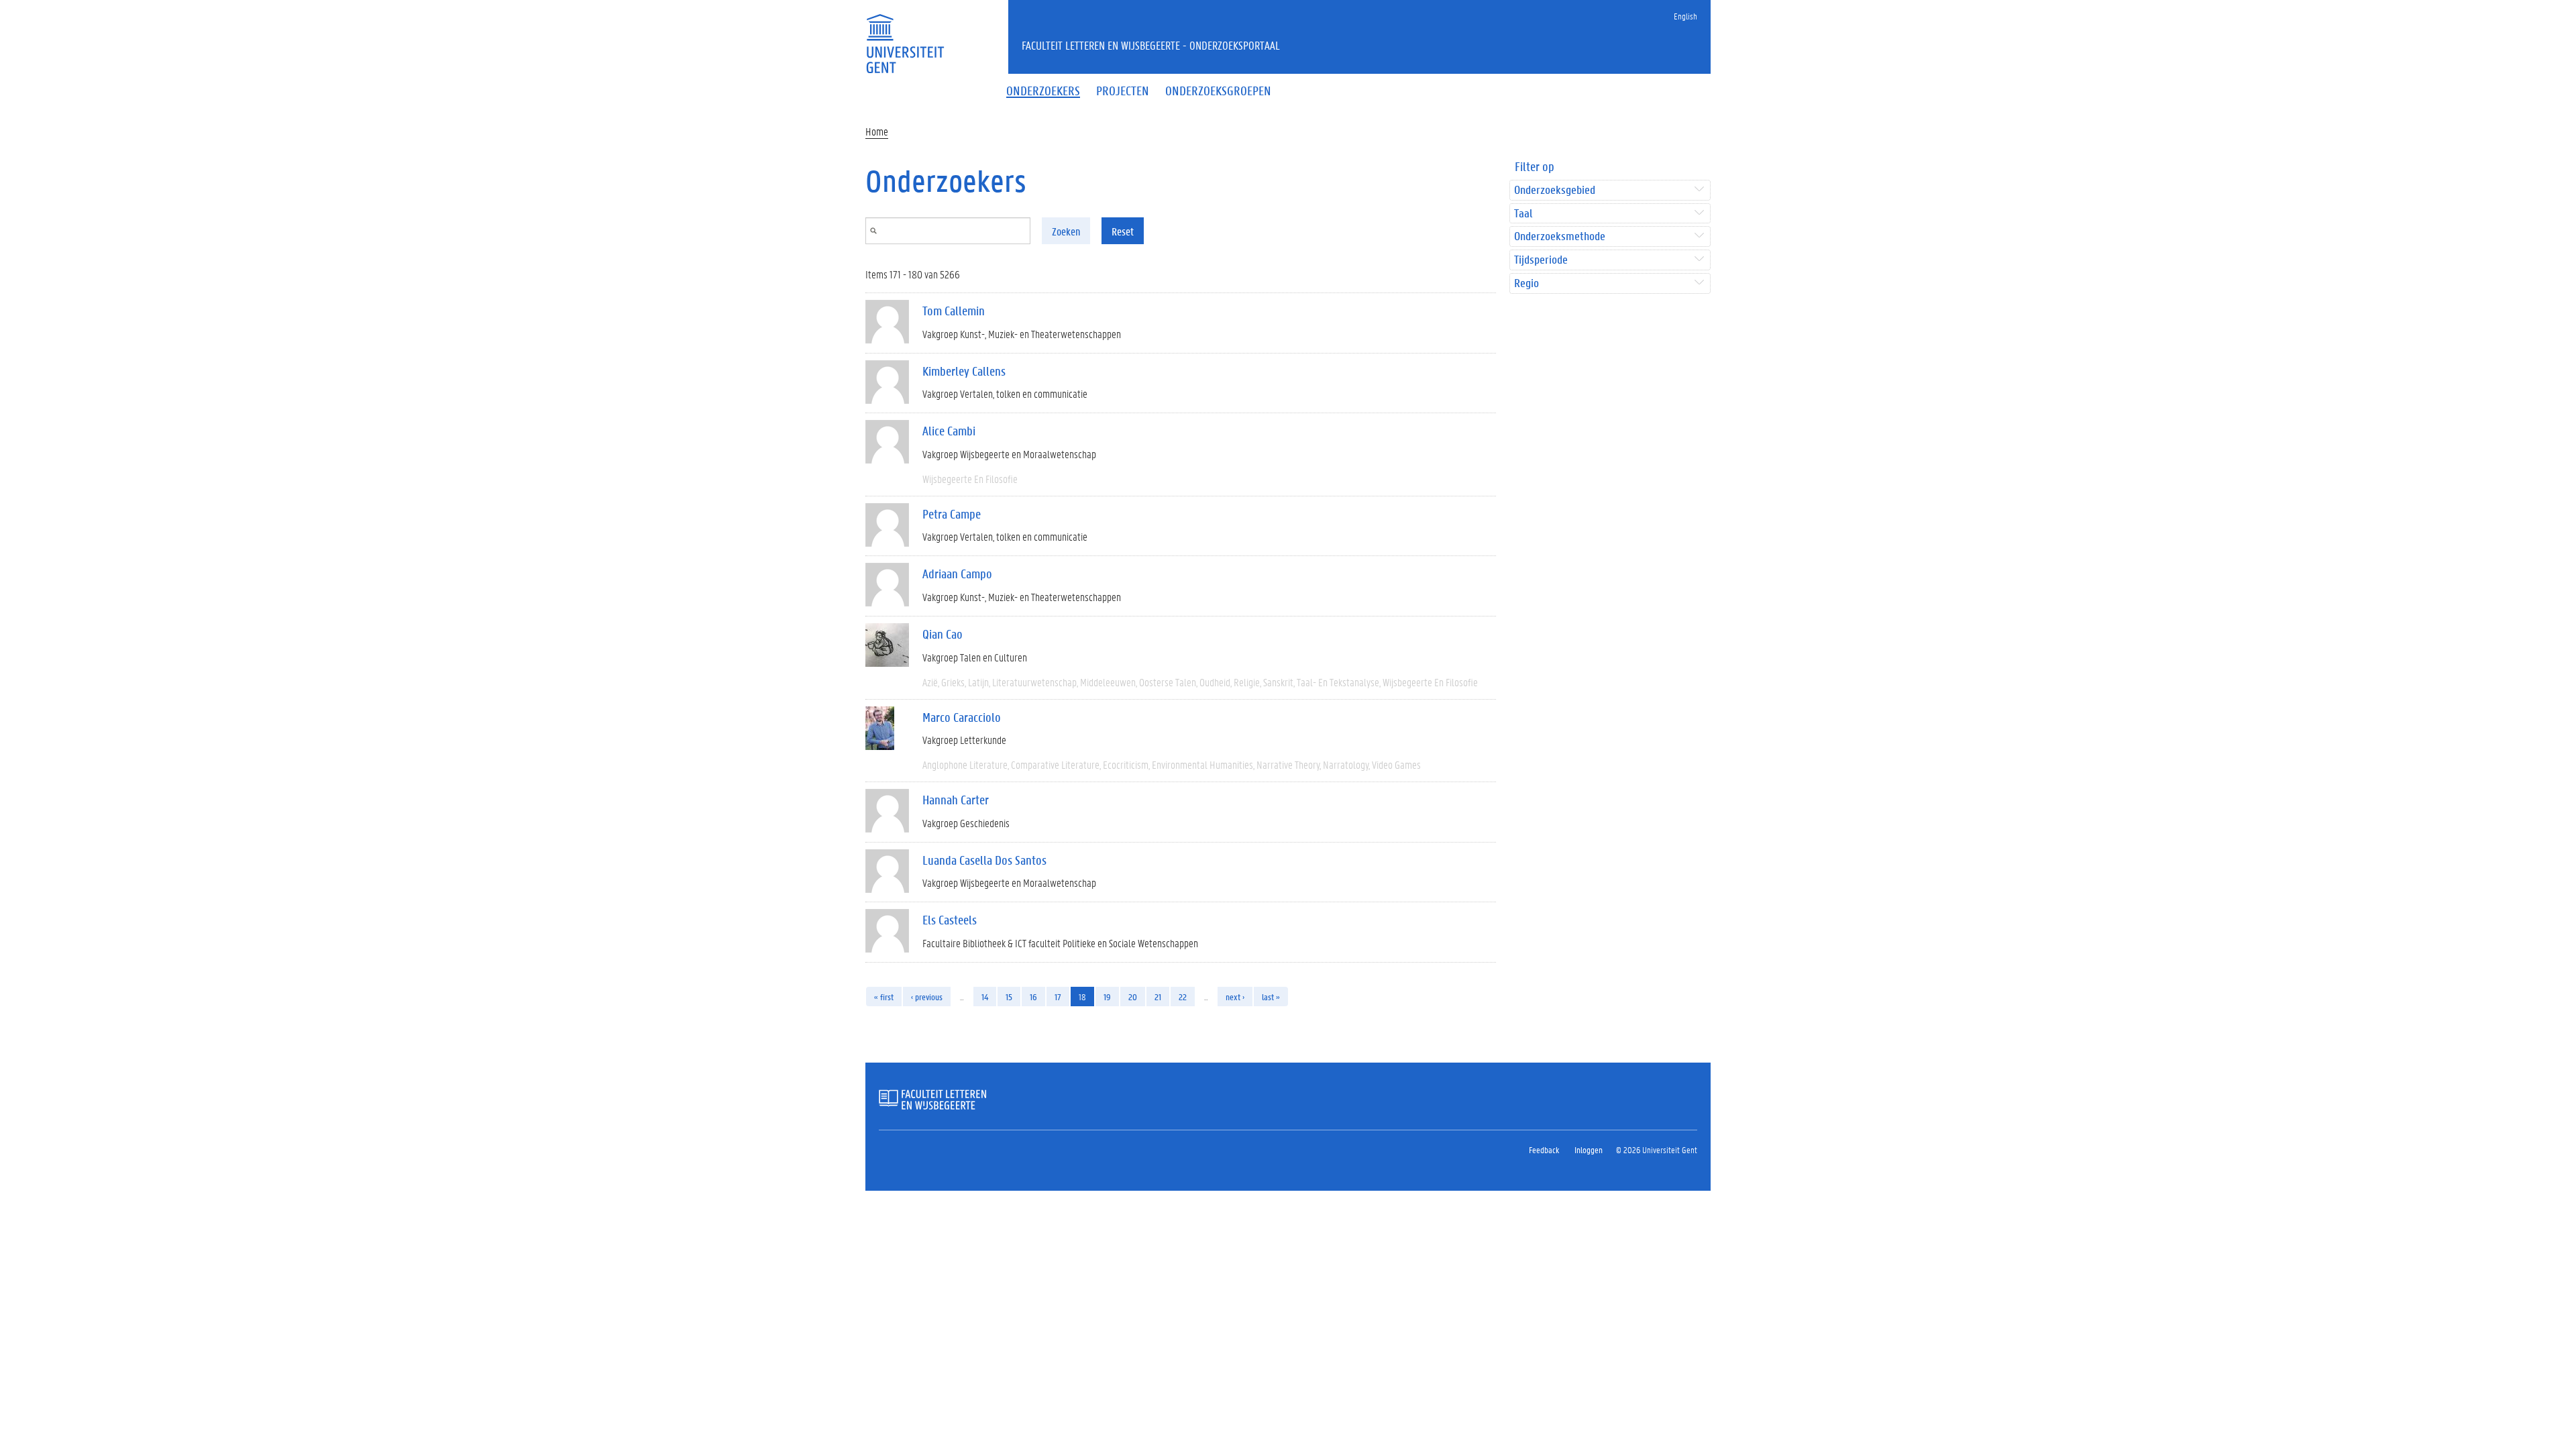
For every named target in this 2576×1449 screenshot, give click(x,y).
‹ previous (927, 997)
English (1685, 16)
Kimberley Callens (964, 371)
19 (1107, 997)
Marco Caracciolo (962, 717)
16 (1033, 997)
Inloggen (1589, 1149)
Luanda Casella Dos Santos (984, 860)
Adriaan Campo (957, 574)
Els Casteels (950, 920)
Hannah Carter (956, 800)
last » (1271, 997)
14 (985, 997)
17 (1058, 997)
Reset (1123, 231)
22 (1183, 997)
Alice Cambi (949, 431)
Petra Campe (952, 514)
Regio (1526, 283)
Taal (1523, 214)
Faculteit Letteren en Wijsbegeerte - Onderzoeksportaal (1151, 45)
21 (1158, 997)
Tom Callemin (954, 311)
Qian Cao (943, 634)
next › (1235, 997)
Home (877, 131)
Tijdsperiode (1541, 260)
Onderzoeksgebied (1555, 190)
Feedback (1544, 1149)
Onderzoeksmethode (1560, 236)
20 (1133, 997)
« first (884, 997)
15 (1009, 997)
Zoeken (1066, 231)
